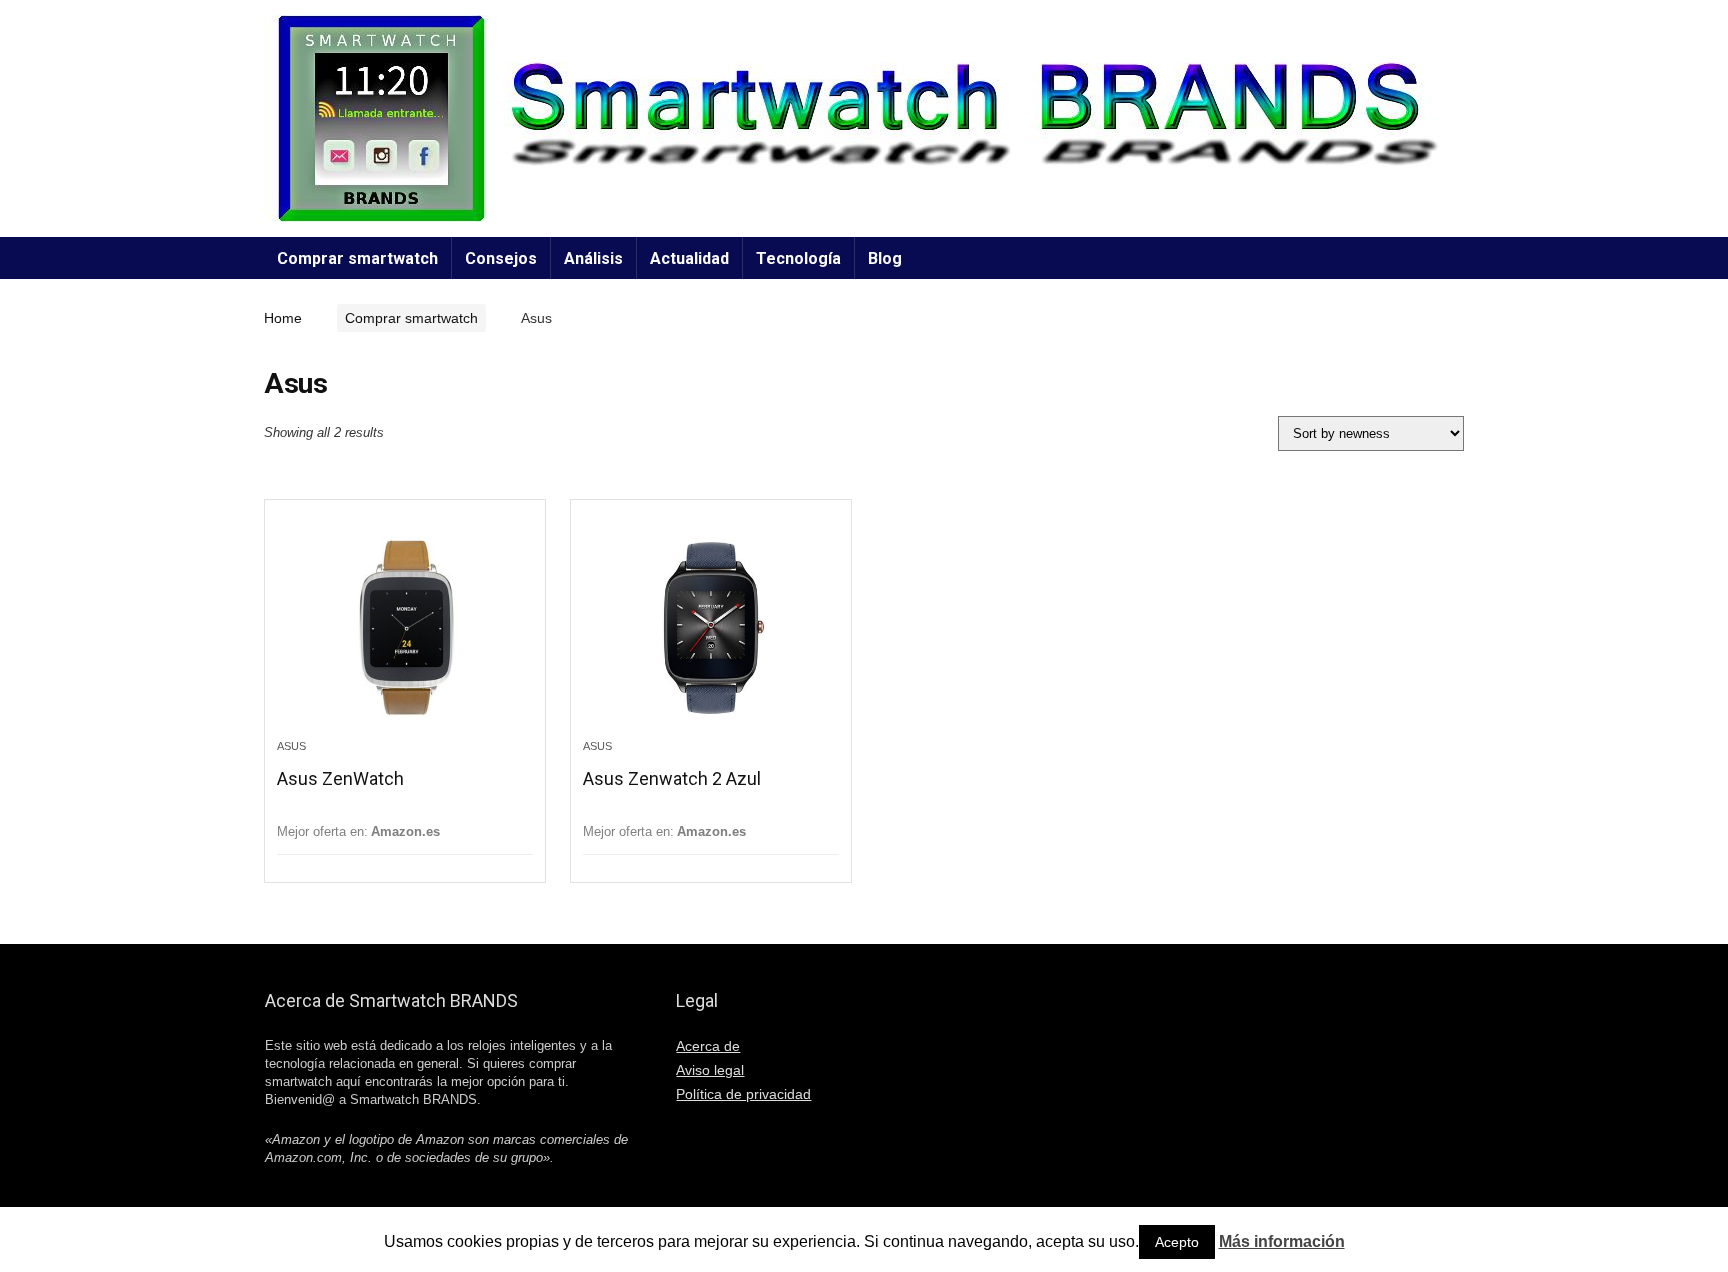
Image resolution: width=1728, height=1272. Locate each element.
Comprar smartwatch (357, 258)
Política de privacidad (743, 1094)
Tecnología (798, 258)
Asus (291, 746)
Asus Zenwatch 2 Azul (672, 778)
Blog (885, 258)
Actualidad (689, 258)
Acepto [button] (1177, 1242)
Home (283, 318)
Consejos (501, 258)
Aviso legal (710, 1070)
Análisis (593, 258)
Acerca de (708, 1046)
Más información (1282, 1241)
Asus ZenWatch (340, 778)
